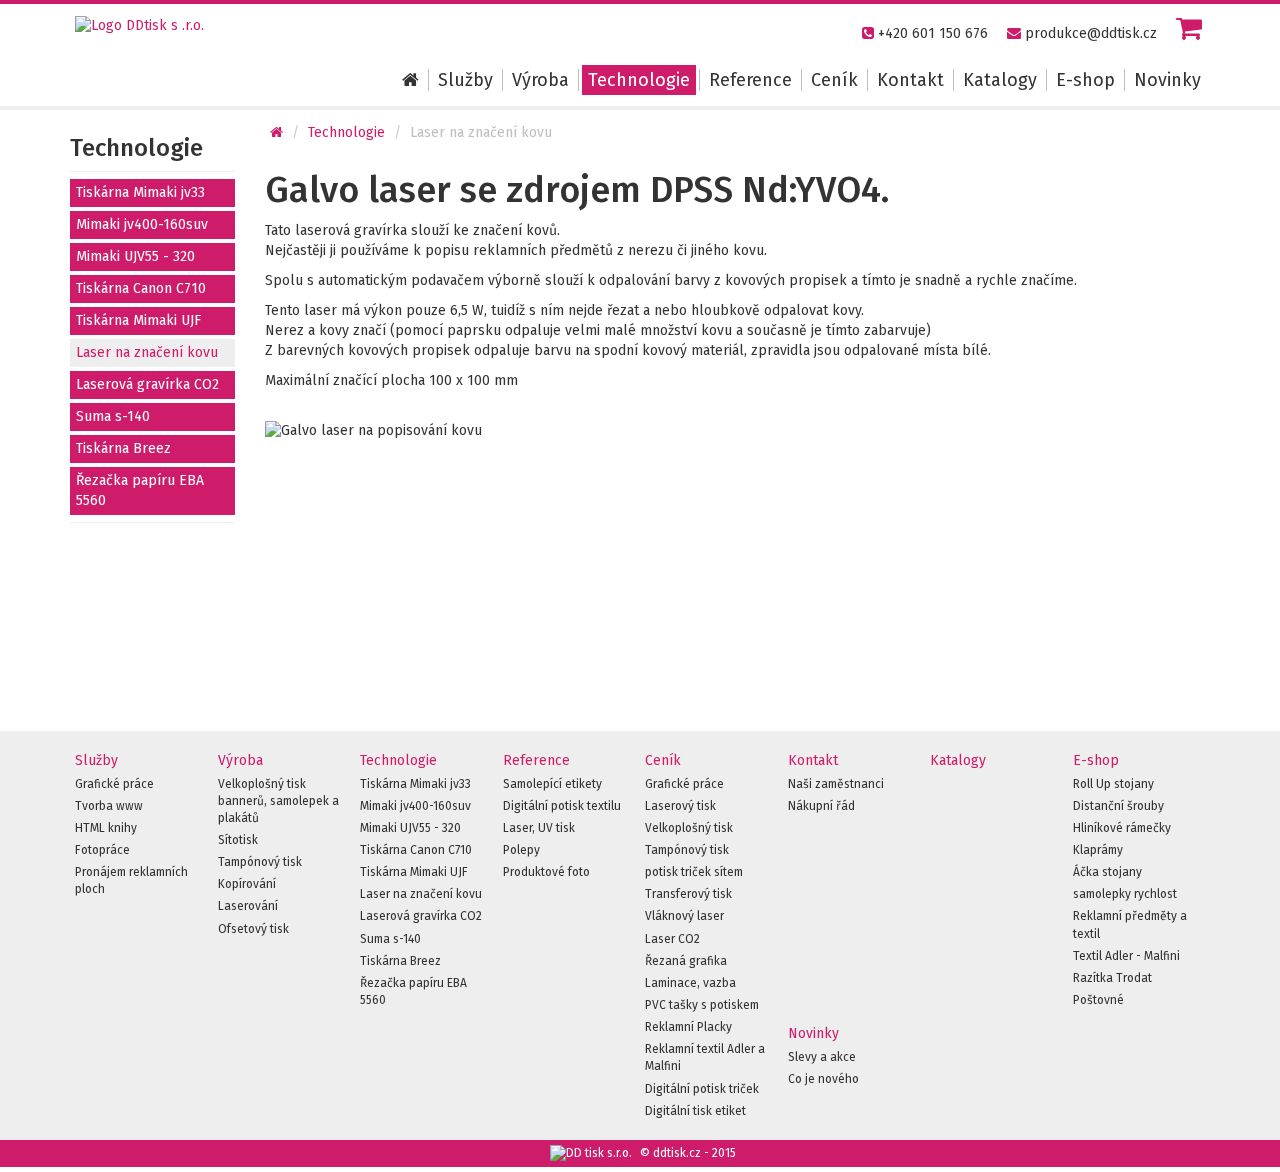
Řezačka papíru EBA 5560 (140, 490)
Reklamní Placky (688, 1027)
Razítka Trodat (1112, 978)
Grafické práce (114, 784)
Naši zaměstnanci (836, 784)
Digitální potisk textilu (562, 806)
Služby (465, 80)
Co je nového (823, 1079)
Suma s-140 (113, 416)
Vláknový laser (684, 916)
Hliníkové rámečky (1122, 828)
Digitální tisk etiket (695, 1111)
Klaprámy (1098, 850)
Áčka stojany (1107, 872)
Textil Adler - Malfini (1126, 956)
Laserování (248, 906)
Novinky (1167, 80)
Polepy (521, 850)
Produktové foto (546, 872)
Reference (750, 80)
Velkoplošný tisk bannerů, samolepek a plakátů (278, 801)
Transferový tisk (688, 894)
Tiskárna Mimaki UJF (138, 320)
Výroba (540, 80)
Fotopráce (102, 850)
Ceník (834, 80)
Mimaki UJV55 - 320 (135, 256)
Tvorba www (109, 806)
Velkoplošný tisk (689, 828)
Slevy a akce (822, 1057)
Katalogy (1000, 80)
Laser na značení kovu (147, 352)
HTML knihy (106, 828)
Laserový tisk (680, 806)
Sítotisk (238, 840)
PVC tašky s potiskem (702, 1005)
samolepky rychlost (1125, 894)
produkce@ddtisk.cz (1091, 33)
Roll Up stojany (1113, 784)
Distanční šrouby (1118, 806)
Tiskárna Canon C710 (141, 288)
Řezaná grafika (686, 961)
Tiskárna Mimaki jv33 (140, 192)
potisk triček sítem (694, 872)
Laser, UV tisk (539, 828)
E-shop (1085, 80)
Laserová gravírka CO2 (147, 384)
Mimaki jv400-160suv (142, 224)
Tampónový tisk (260, 862)
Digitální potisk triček (702, 1089)
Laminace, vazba (690, 983)
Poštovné (1098, 1000)
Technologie (639, 80)
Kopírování (247, 884)
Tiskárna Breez (123, 448)
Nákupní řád (821, 806)
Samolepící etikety (552, 784)
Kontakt (910, 80)
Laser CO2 (672, 939)
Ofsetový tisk (253, 929)
